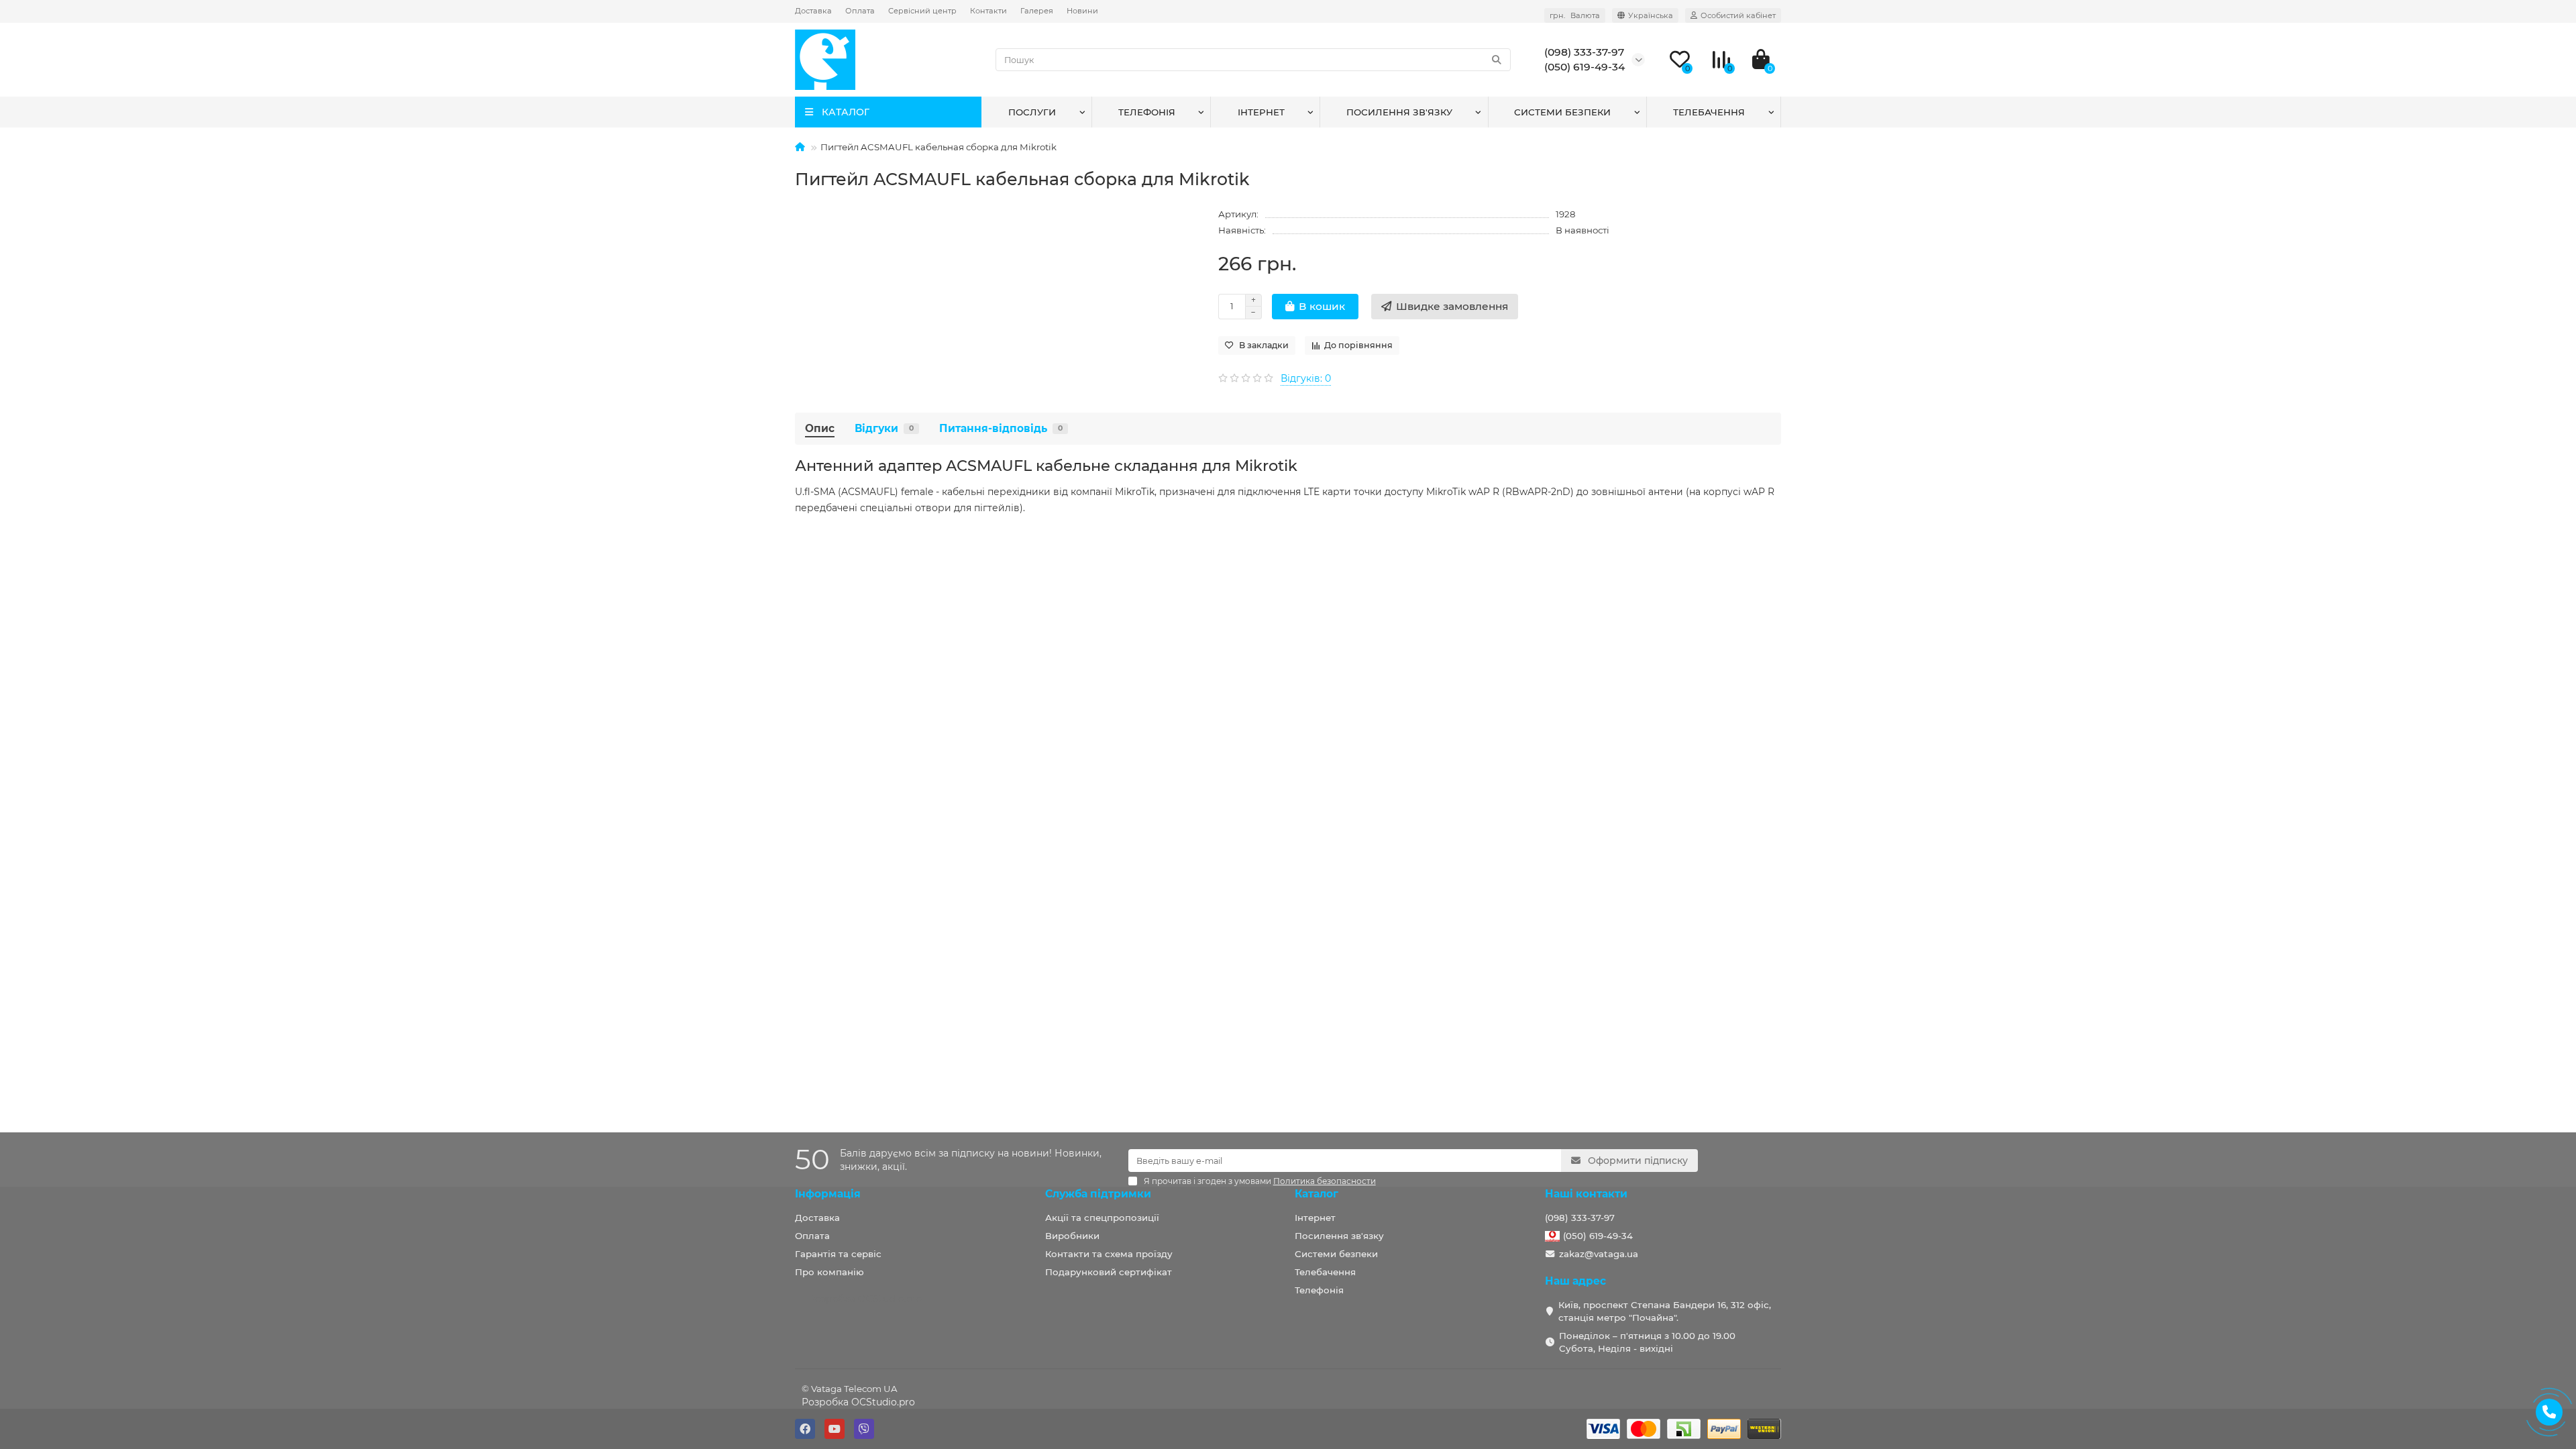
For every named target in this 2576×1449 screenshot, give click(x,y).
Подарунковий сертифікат (1109, 1272)
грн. (1575, 15)
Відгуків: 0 (1306, 378)
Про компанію (829, 1272)
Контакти (988, 11)
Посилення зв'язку (1399, 112)
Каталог (1317, 1194)
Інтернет (1261, 112)
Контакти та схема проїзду (1109, 1254)
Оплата (860, 11)
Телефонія (1147, 112)
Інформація (828, 1194)
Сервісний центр (922, 11)
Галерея (1037, 11)
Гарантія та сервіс (838, 1254)
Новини (1082, 11)
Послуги (1032, 112)
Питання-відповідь (1001, 428)
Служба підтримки (1098, 1194)
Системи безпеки (1562, 112)
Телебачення (1709, 112)
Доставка (813, 11)
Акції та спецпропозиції (1102, 1218)
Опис (820, 428)
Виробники (1072, 1236)
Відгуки (884, 428)
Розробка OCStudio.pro (858, 1402)
